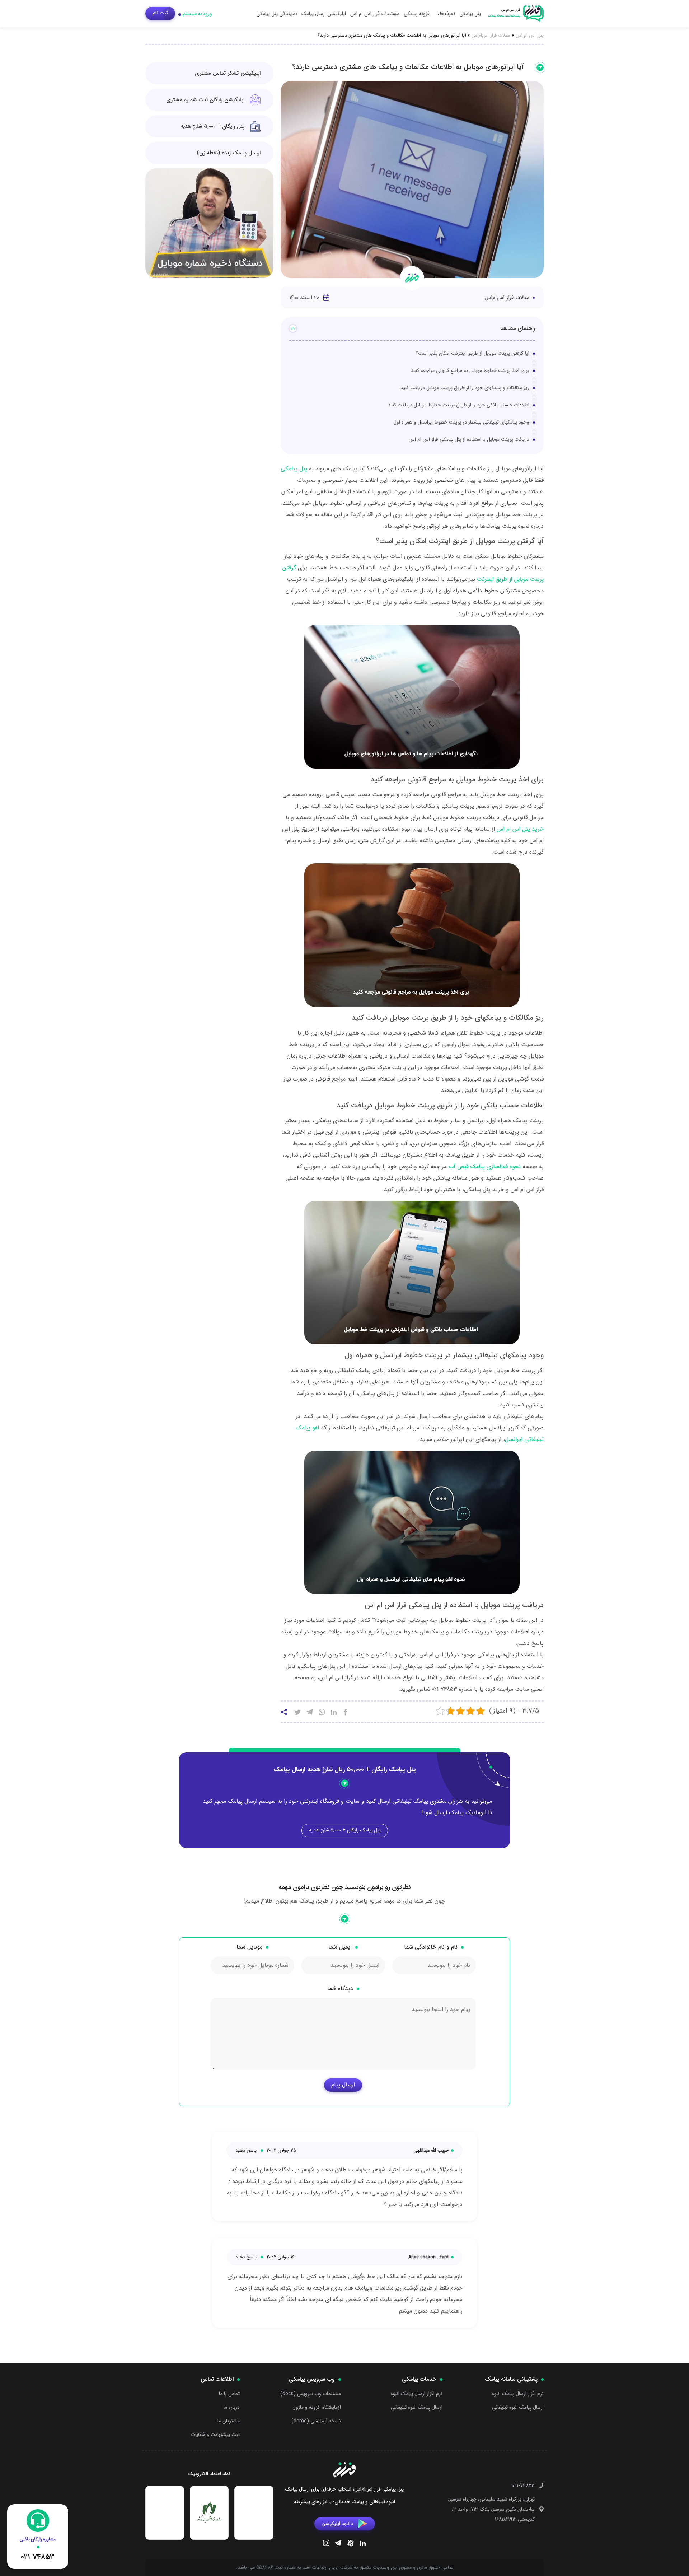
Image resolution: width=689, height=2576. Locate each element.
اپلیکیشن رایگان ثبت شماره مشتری (205, 100)
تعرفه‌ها (447, 14)
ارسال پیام (343, 2085)
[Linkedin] (363, 2544)
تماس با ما (229, 2394)
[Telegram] (338, 2544)
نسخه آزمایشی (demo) (316, 2421)
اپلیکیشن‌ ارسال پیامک (324, 14)
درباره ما (232, 2407)
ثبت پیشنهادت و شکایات (215, 2435)
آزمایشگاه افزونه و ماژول (317, 2407)
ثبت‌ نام (160, 13)
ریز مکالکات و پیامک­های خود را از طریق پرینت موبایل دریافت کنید (465, 388)
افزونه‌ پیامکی (417, 14)
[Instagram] (326, 2544)
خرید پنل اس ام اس (520, 829)
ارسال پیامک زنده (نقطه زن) (229, 153)
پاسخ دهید (246, 2150)
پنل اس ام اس (530, 35)
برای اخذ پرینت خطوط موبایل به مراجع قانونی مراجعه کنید (470, 370)
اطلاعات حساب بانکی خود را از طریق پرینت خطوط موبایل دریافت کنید (459, 405)
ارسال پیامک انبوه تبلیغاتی (518, 2407)
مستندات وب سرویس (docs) (311, 2394)
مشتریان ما (229, 2421)
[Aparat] (351, 2544)
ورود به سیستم (197, 14)
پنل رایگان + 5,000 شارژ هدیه (212, 126)
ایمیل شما (340, 1947)
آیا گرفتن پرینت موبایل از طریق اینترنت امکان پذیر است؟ (472, 353)
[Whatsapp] (322, 1713)
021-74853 (523, 2486)
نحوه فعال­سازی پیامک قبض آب (485, 1166)
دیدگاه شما (340, 1989)
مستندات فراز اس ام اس (375, 14)
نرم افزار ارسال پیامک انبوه (518, 2394)
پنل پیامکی (470, 14)
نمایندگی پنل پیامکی (277, 14)
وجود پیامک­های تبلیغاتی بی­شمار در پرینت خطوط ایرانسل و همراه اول (461, 422)
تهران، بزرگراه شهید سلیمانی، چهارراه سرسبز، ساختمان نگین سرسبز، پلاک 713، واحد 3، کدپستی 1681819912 (491, 2509)
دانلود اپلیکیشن (337, 2523)
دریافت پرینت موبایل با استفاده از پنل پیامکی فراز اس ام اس (469, 439)
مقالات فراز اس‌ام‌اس (491, 35)
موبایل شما (249, 1947)
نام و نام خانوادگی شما (431, 1947)
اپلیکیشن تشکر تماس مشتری (228, 73)
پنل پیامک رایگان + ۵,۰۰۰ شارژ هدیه (345, 1830)
